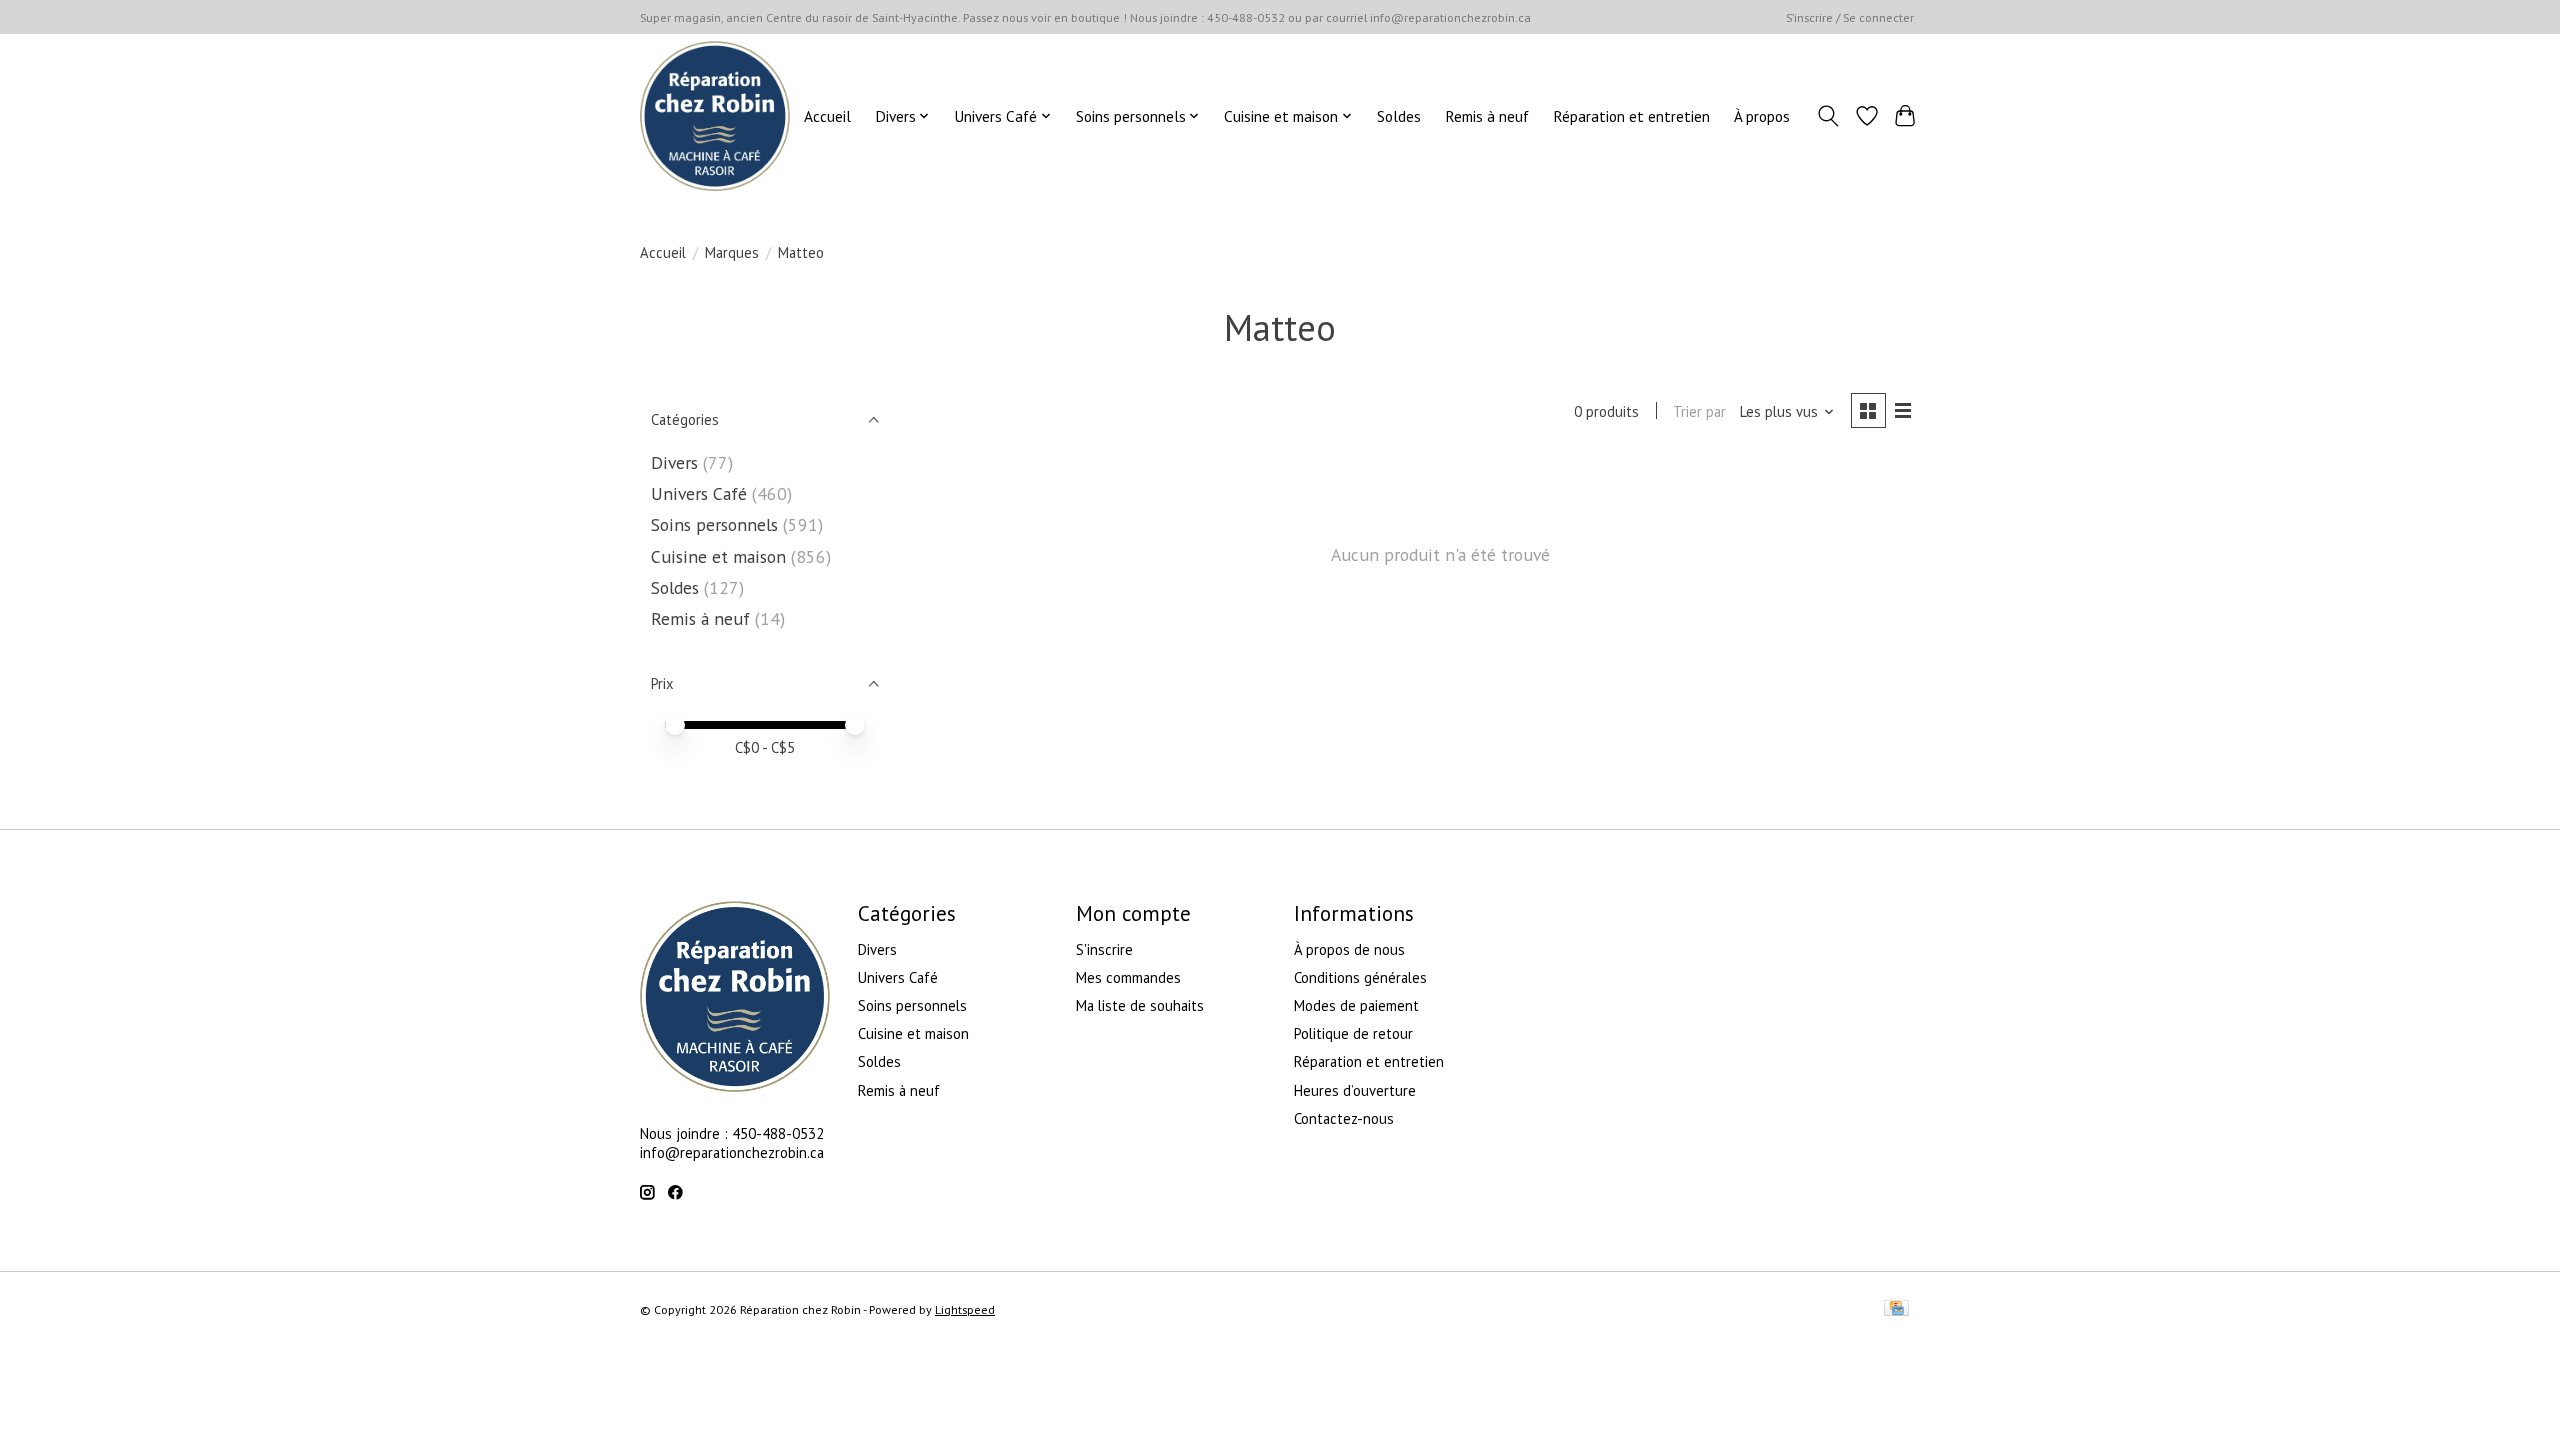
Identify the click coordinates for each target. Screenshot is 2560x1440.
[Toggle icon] (1828, 116)
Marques (732, 252)
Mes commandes (1128, 977)
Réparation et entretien (1631, 116)
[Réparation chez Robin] (715, 116)
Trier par (1699, 411)
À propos (1762, 116)
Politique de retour (1353, 1033)
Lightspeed (965, 1309)
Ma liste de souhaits (1140, 1005)
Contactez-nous (1344, 1118)
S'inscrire (1104, 949)
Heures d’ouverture (1355, 1090)
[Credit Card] (1896, 1309)
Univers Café (699, 493)
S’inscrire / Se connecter (1850, 17)
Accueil (827, 116)
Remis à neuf (1487, 116)
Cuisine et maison (718, 556)
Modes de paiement (1356, 1005)
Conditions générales (1360, 977)
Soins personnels (714, 524)
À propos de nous (1349, 949)
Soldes (1399, 116)
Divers (674, 462)
